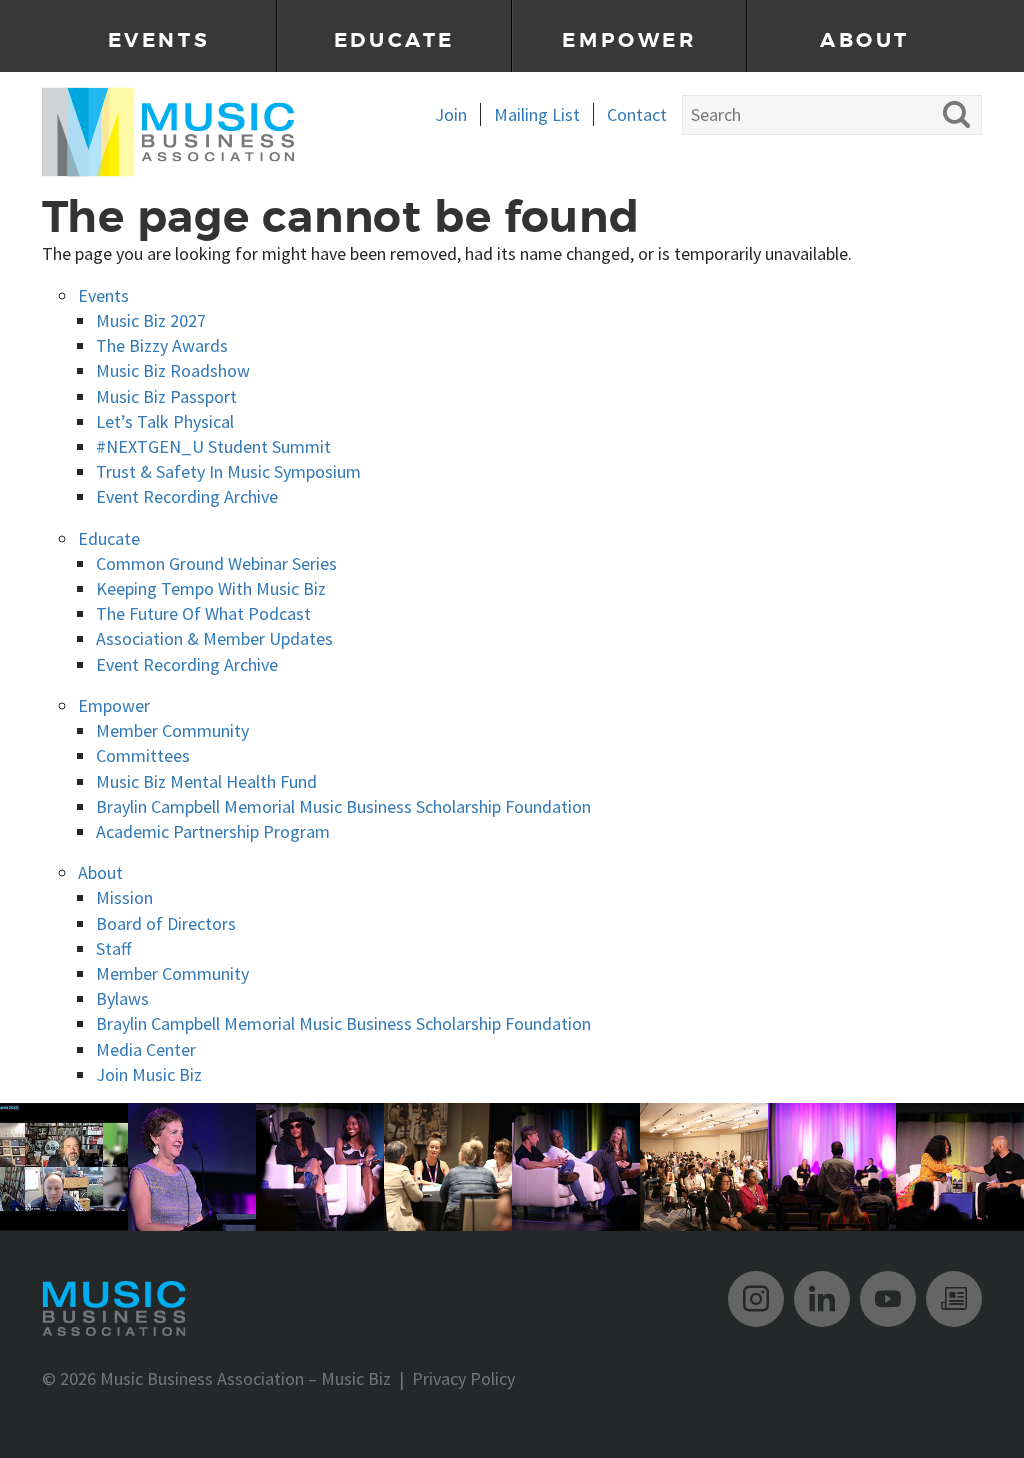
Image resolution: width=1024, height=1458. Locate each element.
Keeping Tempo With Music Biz (211, 588)
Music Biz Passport (166, 396)
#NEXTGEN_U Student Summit (213, 446)
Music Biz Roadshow (173, 370)
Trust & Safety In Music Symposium (228, 471)
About (865, 40)
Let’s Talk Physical (165, 421)
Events (159, 40)
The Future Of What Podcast (203, 613)
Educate (394, 40)
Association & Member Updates (214, 638)
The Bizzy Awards (162, 345)
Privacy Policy (463, 1378)
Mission (124, 897)
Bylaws (122, 998)
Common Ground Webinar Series (216, 563)
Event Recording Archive (187, 496)
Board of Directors (166, 923)
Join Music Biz (149, 1074)
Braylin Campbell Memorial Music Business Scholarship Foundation (343, 806)
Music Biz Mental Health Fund (206, 781)
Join (451, 114)
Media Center (146, 1049)
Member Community (172, 730)
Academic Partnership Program (213, 831)
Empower (629, 40)
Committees (143, 755)
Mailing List (537, 114)
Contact (637, 114)
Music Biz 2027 (151, 320)
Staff (113, 948)
